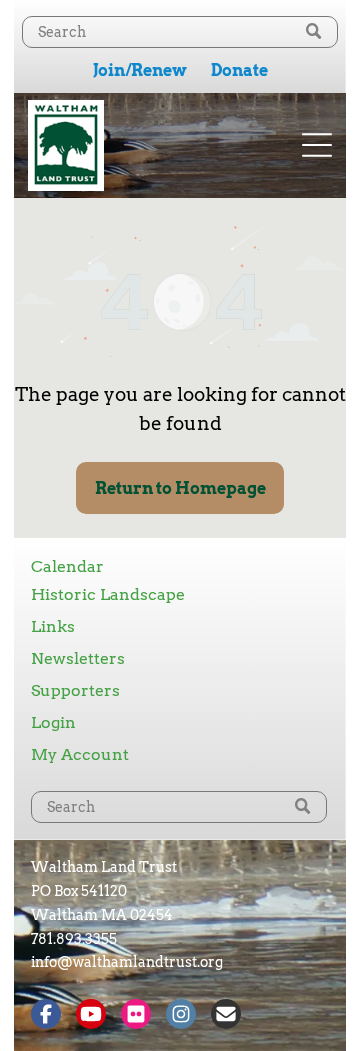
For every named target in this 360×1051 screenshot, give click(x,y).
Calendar (67, 566)
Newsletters (78, 658)
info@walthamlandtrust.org (127, 962)
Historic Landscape (108, 594)
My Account (80, 754)
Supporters (75, 690)
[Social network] (46, 1016)
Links (53, 626)
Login (53, 722)
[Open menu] (317, 145)
